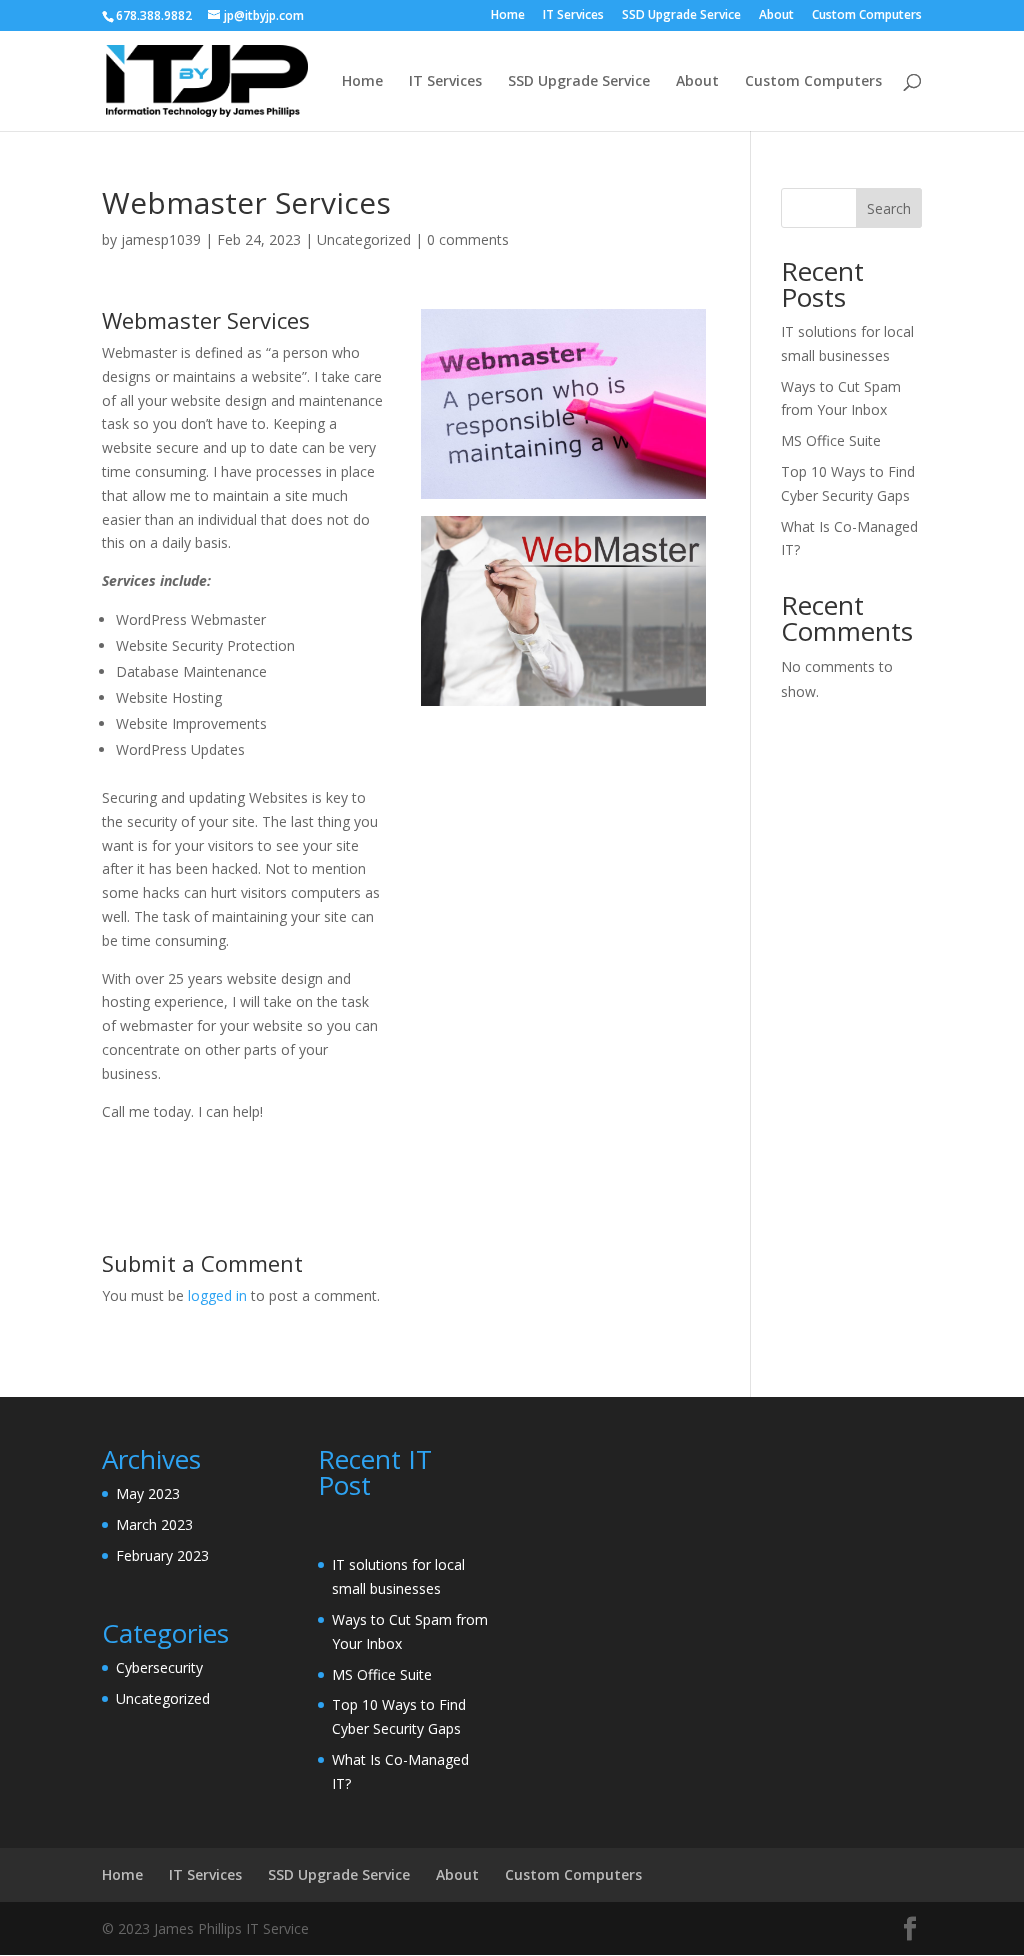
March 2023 (154, 1524)
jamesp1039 (161, 239)
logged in (217, 1295)
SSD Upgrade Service (681, 16)
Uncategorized (364, 239)
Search (889, 208)
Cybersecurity (159, 1667)
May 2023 (148, 1493)
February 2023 (162, 1555)
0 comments (468, 239)
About (776, 16)
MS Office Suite (831, 440)
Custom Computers (867, 16)
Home (508, 16)
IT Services (573, 16)
